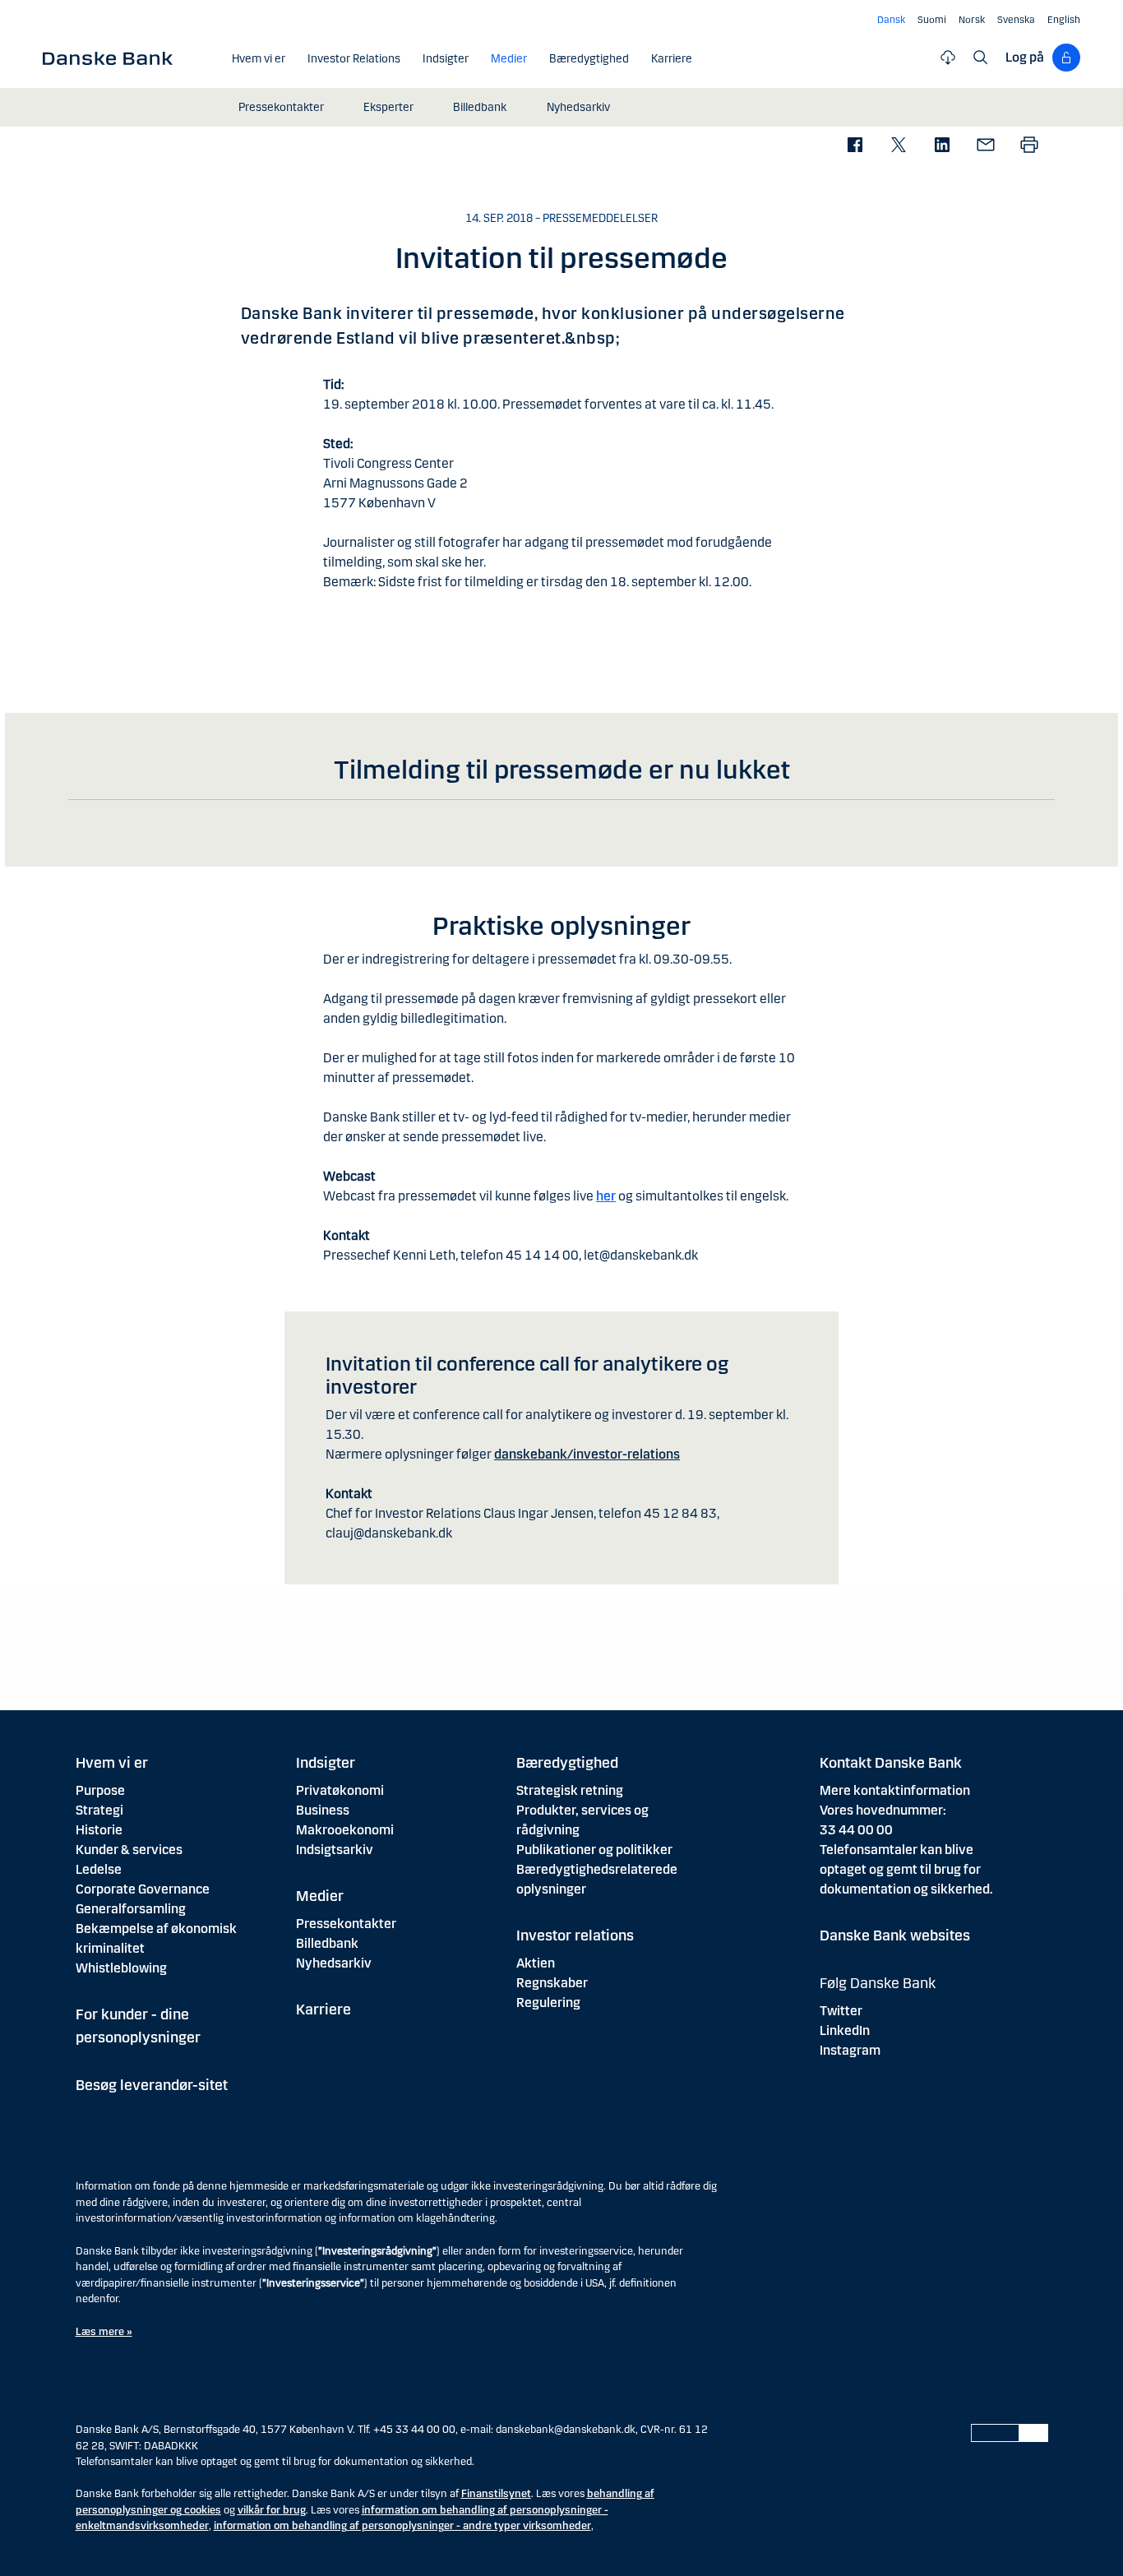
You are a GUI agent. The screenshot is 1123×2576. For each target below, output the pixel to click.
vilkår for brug (272, 2510)
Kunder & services (129, 1850)
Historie (99, 1830)
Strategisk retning (570, 1790)
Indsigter (326, 1763)
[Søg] (981, 58)
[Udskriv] (1029, 146)
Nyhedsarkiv (334, 1963)
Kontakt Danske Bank (891, 1763)
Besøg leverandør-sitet (152, 2085)
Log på (1025, 57)
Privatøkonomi (340, 1790)
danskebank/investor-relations (587, 1454)
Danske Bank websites (895, 1935)
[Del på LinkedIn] (942, 146)
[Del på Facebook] (855, 146)
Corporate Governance (143, 1889)
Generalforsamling (131, 1909)
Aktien (536, 1963)
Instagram (850, 2050)
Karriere (323, 2009)
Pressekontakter (346, 1924)
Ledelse (99, 1869)
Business (323, 1810)
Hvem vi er (112, 1763)
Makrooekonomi (345, 1830)
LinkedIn (845, 2030)
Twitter (841, 2011)
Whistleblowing (121, 1968)
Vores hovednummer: (883, 1810)
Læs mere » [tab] (104, 2332)
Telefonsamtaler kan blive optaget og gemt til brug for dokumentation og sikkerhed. (906, 1869)
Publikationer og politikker (594, 1850)
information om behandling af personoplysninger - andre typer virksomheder (402, 2526)
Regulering (548, 2003)
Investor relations (575, 1935)
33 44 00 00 (856, 1830)
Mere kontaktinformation (895, 1790)
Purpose (100, 1790)
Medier (320, 1896)
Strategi (99, 1810)
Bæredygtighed (567, 1763)
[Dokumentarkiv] (948, 58)
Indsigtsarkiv (335, 1850)
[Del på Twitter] (898, 146)
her (606, 1196)
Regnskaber (552, 1983)
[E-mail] (985, 146)
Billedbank (327, 1943)
